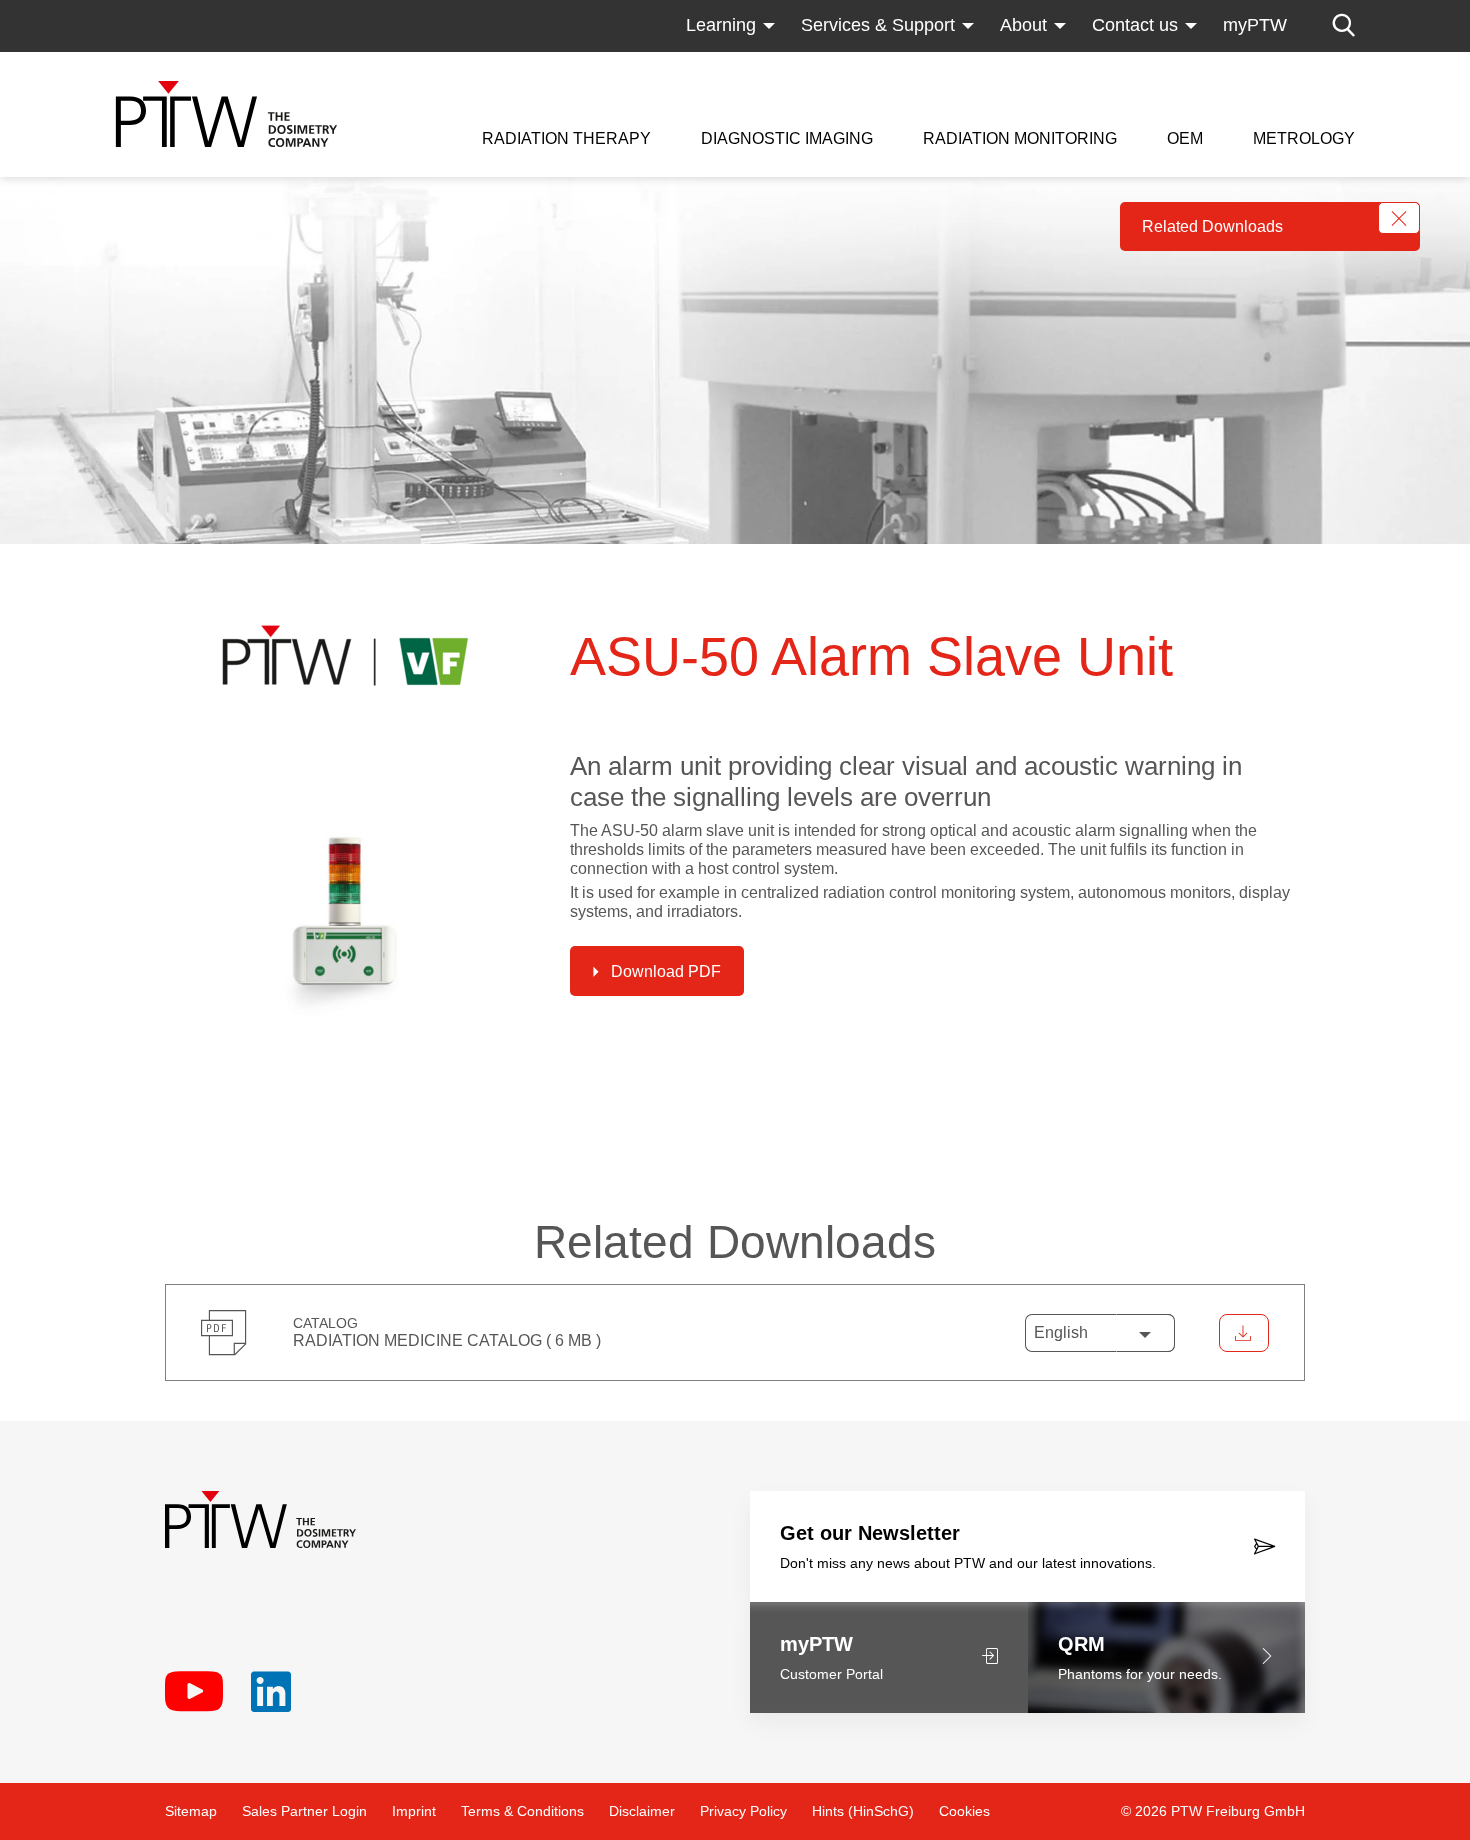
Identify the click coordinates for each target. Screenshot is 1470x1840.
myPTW (1255, 25)
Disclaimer (642, 1811)
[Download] (1244, 1333)
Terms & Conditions (522, 1811)
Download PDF (666, 971)
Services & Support (878, 25)
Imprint (414, 1811)
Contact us (1135, 25)
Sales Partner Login (304, 1811)
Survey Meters (981, 65)
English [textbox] (1061, 1332)
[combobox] (1100, 1333)
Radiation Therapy (566, 139)
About (1023, 25)
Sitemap (191, 1811)
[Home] (226, 114)
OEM (1185, 139)
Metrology (1304, 139)
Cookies (964, 1811)
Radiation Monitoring (1020, 139)
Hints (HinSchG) (863, 1811)
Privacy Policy (743, 1811)
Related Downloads (1212, 226)
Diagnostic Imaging (787, 139)
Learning (721, 25)
